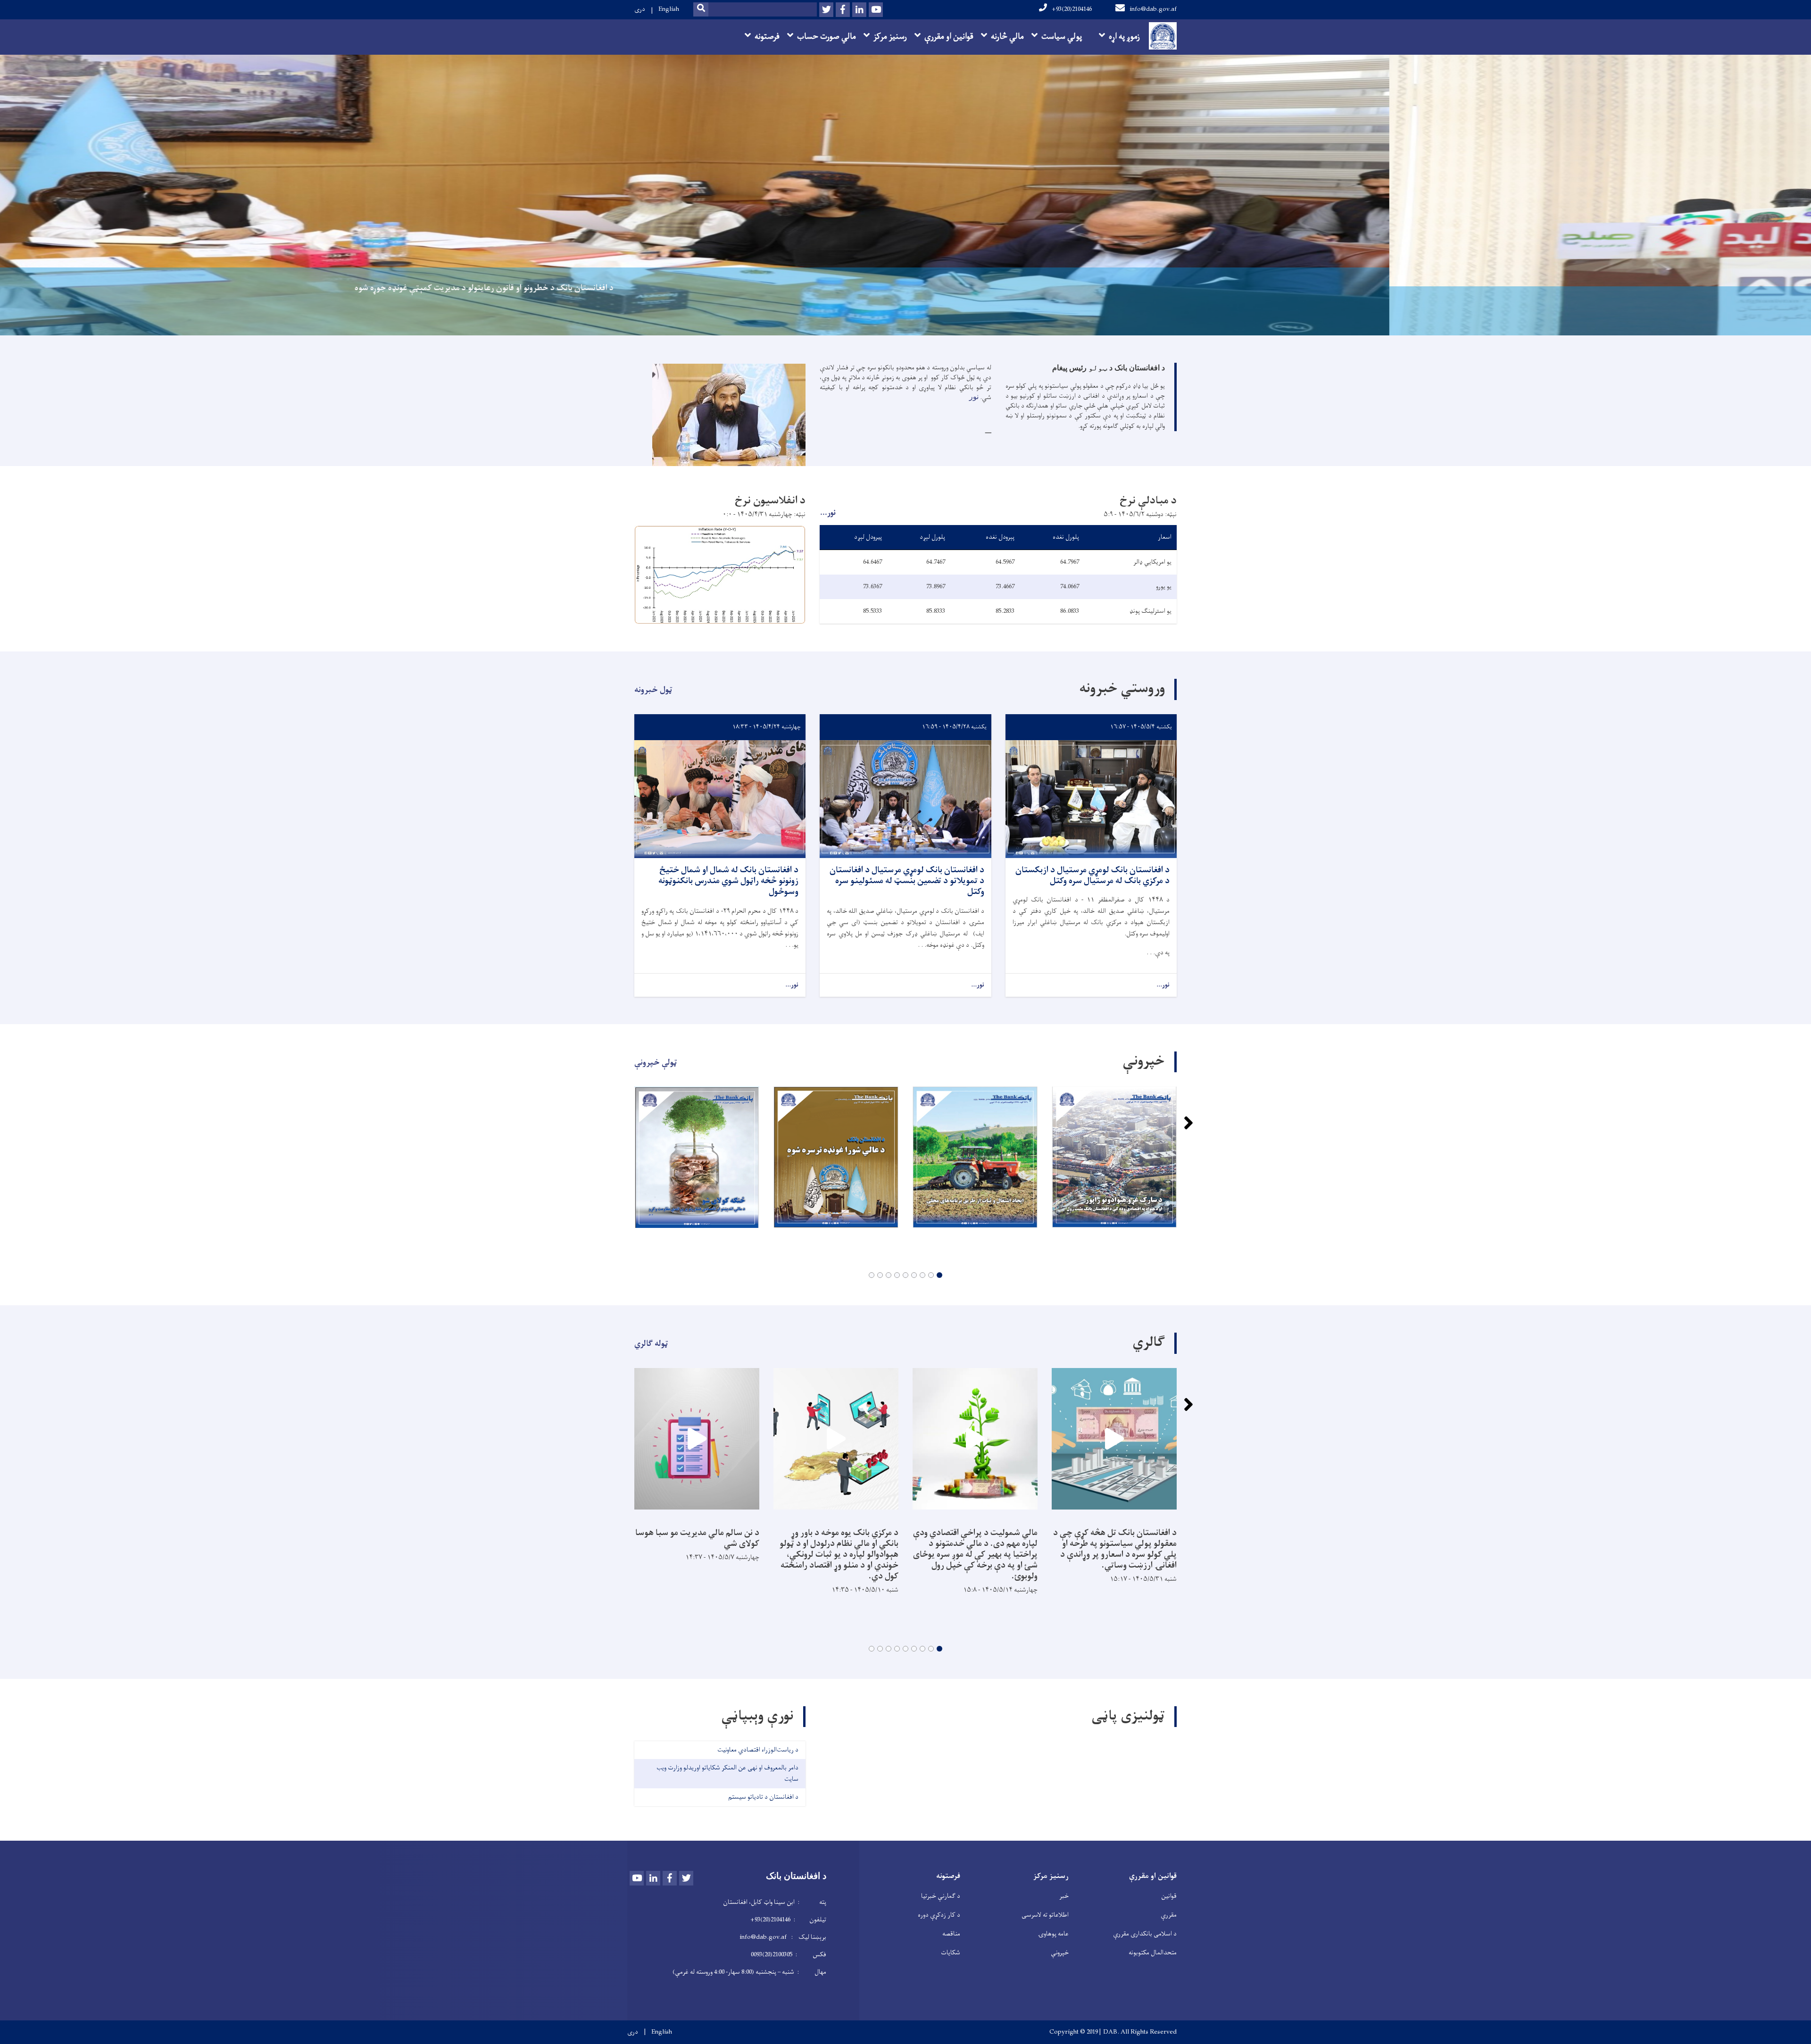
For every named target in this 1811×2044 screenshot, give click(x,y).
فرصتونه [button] (767, 37)
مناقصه (951, 1934)
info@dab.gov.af (1153, 9)
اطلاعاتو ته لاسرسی (1045, 1915)
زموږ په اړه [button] (1124, 37)
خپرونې (1060, 1953)
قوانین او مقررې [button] (949, 37)
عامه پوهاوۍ (1053, 1934)
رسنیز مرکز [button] (890, 37)
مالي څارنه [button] (1007, 37)
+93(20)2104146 (1072, 9)
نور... (828, 513)
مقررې (1169, 1915)
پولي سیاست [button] (1062, 37)
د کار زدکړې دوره (939, 1915)
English (669, 9)
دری (640, 9)
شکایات (951, 1953)
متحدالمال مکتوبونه (1153, 1953)
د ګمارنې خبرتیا (941, 1896)
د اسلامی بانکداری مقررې (1145, 1934)
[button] (939, 1275)
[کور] (1160, 36)
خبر (1064, 1896)
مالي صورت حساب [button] (827, 37)
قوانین (1169, 1896)
